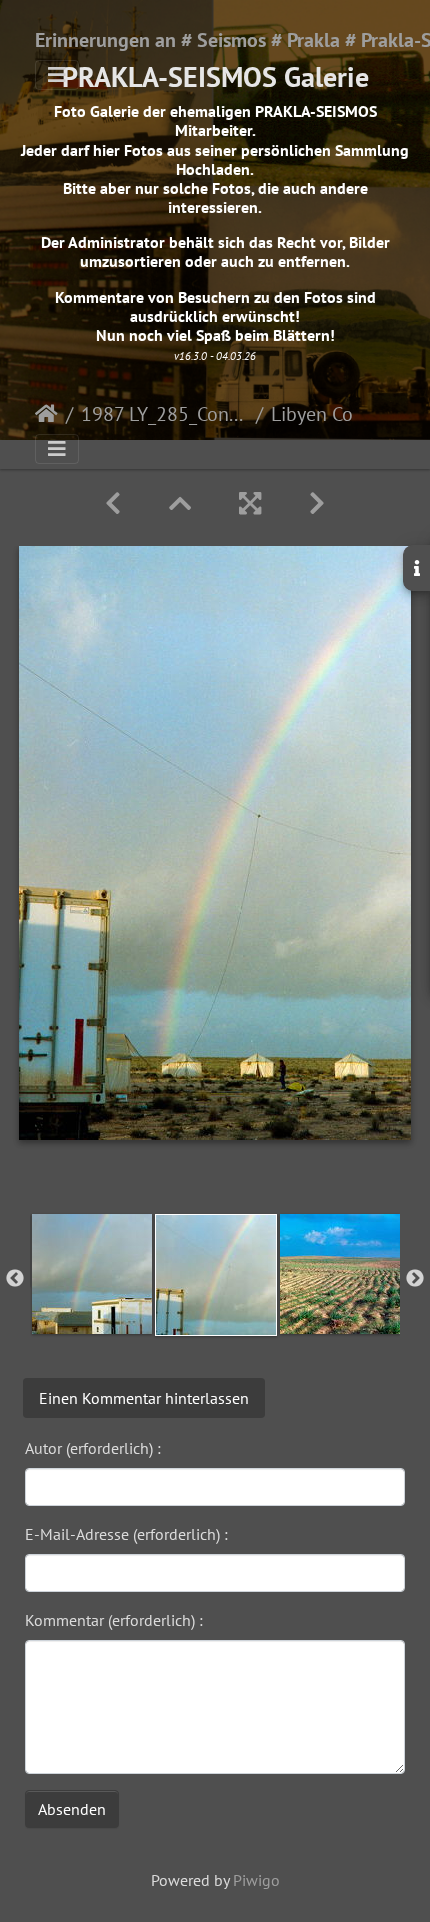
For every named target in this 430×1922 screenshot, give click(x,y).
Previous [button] (15, 1279)
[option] (92, 1274)
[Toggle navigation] (57, 75)
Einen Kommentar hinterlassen (144, 1398)
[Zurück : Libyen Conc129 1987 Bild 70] (113, 503)
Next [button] (415, 1279)
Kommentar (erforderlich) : (114, 1620)
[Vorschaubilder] (180, 503)
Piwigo (256, 1880)
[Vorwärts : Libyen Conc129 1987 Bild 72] (317, 503)
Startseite (46, 414)
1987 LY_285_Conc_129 (164, 414)
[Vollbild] (250, 503)
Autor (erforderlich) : (93, 1448)
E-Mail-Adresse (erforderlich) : (126, 1534)
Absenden (72, 1809)
